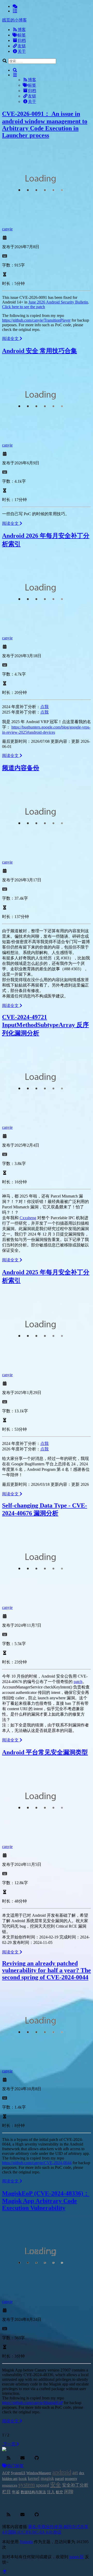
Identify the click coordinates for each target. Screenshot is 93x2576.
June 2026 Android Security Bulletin (58, 302)
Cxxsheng (28, 1218)
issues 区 (77, 2557)
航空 (59, 2492)
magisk (47, 2478)
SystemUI (18, 2473)
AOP (6, 2473)
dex (82, 2473)
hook (23, 2478)
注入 (51, 2492)
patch (78, 1682)
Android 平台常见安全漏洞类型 (45, 1752)
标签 (22, 35)
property (71, 2479)
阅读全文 (11, 339)
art (75, 2472)
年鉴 (16, 2492)
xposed (42, 2485)
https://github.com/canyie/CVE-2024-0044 (37, 2163)
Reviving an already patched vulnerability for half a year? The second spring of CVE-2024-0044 (47, 1970)
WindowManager (39, 2473)
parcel (59, 2479)
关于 (22, 51)
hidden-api (10, 2479)
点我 (44, 707)
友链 (22, 46)
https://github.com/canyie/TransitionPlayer (36, 320)
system (27, 2485)
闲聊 (69, 2492)
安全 (56, 2485)
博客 (22, 30)
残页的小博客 (14, 20)
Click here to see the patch (24, 307)
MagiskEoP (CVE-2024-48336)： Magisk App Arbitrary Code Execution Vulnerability (46, 2201)
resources (10, 2485)
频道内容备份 (21, 768)
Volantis (26, 2542)
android (62, 2472)
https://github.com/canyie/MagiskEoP (32, 2403)
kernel (34, 2478)
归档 (22, 40)
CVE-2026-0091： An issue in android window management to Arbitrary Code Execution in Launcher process (45, 124)
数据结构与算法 (33, 2492)
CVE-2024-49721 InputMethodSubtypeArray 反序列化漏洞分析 (45, 1025)
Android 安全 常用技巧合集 (40, 351)
